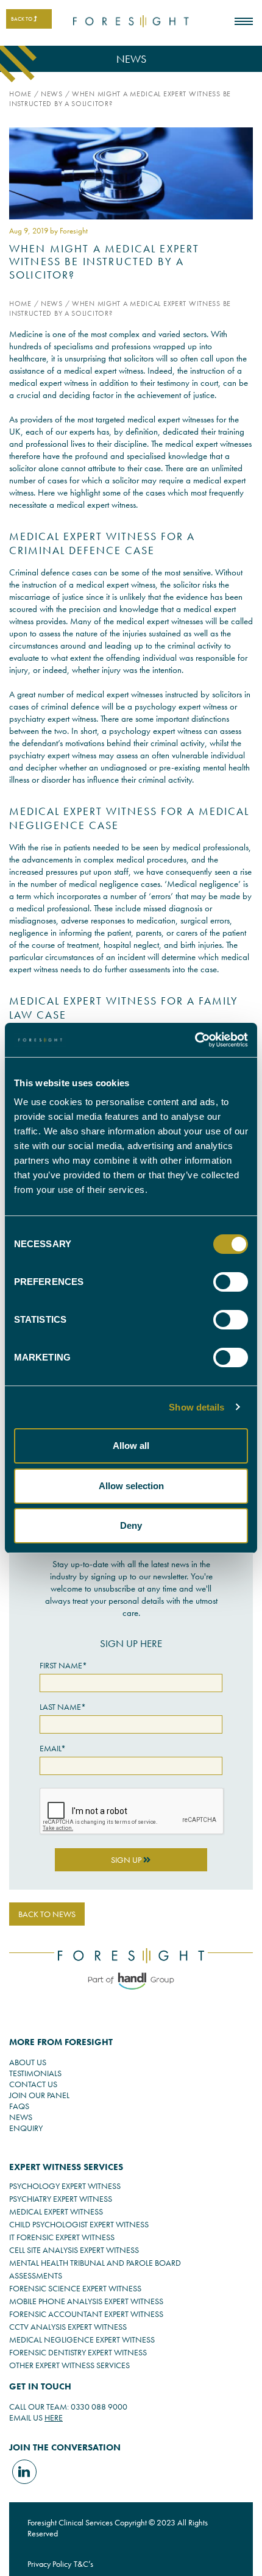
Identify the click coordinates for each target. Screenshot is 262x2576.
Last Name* (63, 1707)
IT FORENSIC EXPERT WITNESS (62, 2237)
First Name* (63, 1665)
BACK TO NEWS (47, 1914)
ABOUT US (28, 2062)
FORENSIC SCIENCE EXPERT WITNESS (75, 2288)
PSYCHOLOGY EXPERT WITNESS (65, 2186)
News (52, 94)
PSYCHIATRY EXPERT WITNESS (61, 2199)
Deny (131, 1525)
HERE (54, 2418)
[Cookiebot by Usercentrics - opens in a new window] (195, 1040)
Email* (53, 1748)
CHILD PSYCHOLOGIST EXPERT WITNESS (79, 2224)
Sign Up (127, 1860)
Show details (196, 1407)
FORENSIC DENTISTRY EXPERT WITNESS (78, 2352)
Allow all (131, 1446)
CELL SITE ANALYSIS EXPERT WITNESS (74, 2250)
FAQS (19, 2106)
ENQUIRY (26, 2128)
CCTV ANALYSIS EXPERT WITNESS (68, 2327)
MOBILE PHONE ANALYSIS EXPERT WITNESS (86, 2301)
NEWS (21, 2117)
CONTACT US (33, 2084)
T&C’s (83, 2564)
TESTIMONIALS (35, 2073)
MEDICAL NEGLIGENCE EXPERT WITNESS (82, 2339)
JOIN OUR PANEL (39, 2095)
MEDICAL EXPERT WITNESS (56, 2211)
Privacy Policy (49, 2564)
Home (20, 94)
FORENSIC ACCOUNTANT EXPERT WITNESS (86, 2314)
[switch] (231, 1282)
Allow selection (131, 1486)
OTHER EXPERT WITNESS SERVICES (69, 2365)
